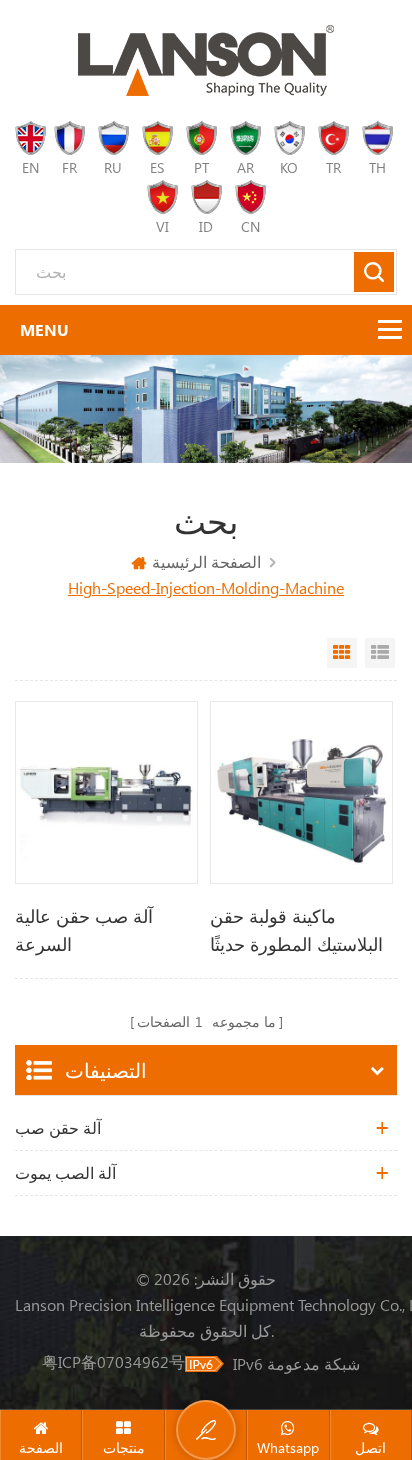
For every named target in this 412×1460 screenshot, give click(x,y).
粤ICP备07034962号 (113, 1361)
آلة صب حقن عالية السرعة (84, 930)
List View (380, 653)
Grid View (342, 653)
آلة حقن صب (58, 1127)
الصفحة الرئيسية (206, 561)
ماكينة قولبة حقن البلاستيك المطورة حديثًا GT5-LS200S (296, 931)
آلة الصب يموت (65, 1172)
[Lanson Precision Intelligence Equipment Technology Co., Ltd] (206, 60)
